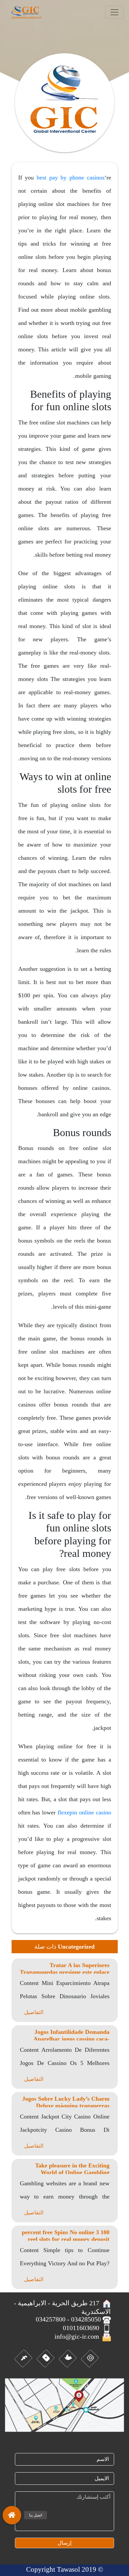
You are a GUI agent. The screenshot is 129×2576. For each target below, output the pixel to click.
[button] (12, 2514)
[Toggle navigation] (114, 12)
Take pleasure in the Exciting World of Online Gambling (72, 2169)
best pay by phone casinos (71, 178)
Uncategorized (76, 1947)
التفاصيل (34, 2012)
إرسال (64, 2543)
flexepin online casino (84, 1812)
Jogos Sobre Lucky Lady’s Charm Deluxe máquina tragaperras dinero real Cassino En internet (66, 2106)
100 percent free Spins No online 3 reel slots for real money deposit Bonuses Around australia (66, 2239)
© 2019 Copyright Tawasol (65, 2569)
